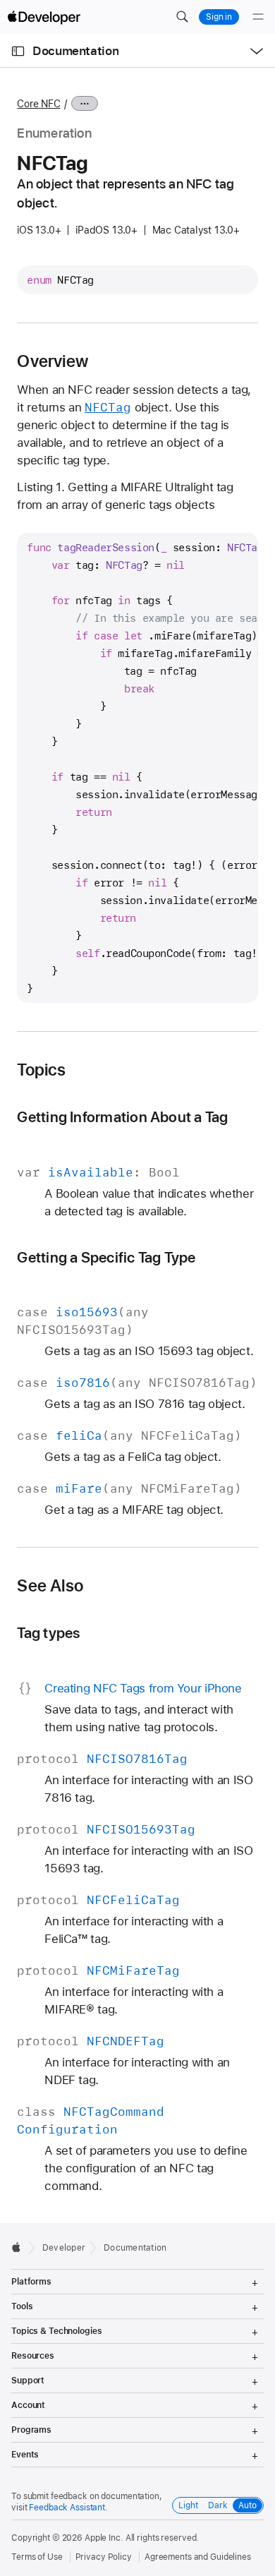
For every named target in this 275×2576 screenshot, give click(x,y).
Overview (53, 361)
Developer (64, 2248)
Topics (41, 1070)
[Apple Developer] (44, 17)
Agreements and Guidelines (198, 2557)
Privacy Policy (104, 2557)
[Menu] (258, 17)
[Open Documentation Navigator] (18, 51)
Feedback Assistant (67, 2508)
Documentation (75, 51)
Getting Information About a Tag (122, 1117)
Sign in (219, 17)
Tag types (48, 1633)
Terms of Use (37, 2557)
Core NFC (38, 104)
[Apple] (20, 2247)
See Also (50, 1586)
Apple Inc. (104, 2538)
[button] (182, 17)
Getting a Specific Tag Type (106, 1257)
